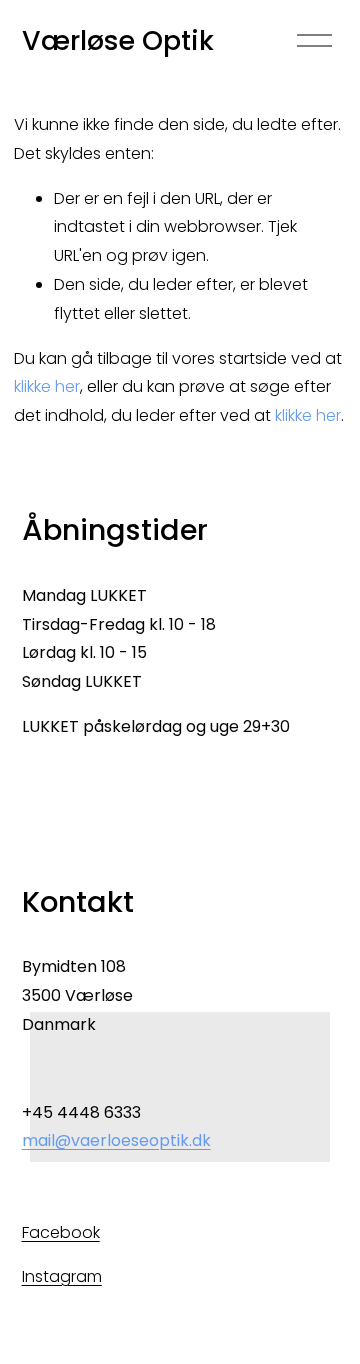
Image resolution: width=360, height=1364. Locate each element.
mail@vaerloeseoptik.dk (116, 1140)
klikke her (47, 386)
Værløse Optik (118, 40)
